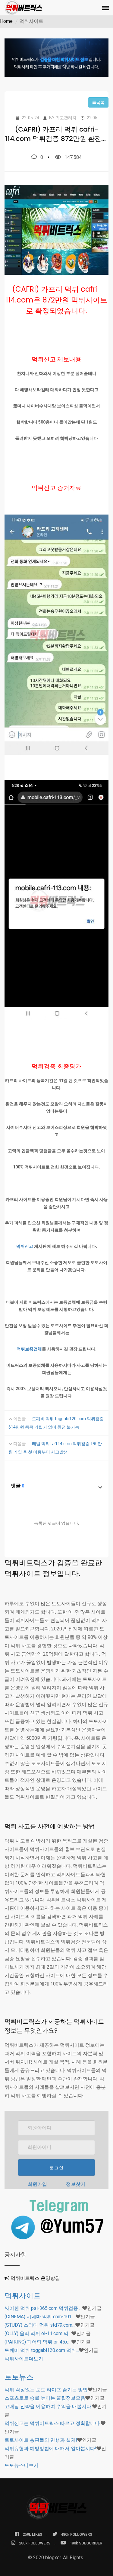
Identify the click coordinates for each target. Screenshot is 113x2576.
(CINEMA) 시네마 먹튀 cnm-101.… (40, 2317)
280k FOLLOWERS (35, 2543)
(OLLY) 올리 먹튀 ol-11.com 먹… (38, 2333)
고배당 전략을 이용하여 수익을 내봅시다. (48, 2406)
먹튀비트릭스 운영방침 (35, 2278)
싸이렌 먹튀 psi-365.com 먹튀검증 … (43, 2308)
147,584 (73, 157)
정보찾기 (76, 2184)
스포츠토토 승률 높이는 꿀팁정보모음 (45, 2398)
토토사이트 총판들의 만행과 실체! (41, 2440)
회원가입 (37, 2184)
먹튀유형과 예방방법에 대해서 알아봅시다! (50, 2448)
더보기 (24, 2359)
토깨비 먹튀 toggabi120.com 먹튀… (42, 2350)
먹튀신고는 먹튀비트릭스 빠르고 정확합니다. (53, 2423)
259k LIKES (32, 2534)
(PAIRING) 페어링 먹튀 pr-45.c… (38, 2342)
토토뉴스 (19, 2377)
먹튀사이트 (23, 2296)
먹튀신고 (25, 1246)
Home (6, 21)
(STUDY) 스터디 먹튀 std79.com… (40, 2325)
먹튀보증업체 (29, 1349)
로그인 (57, 2168)
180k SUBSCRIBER (86, 2543)
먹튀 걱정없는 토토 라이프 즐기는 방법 (46, 2390)
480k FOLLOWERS (77, 2534)
